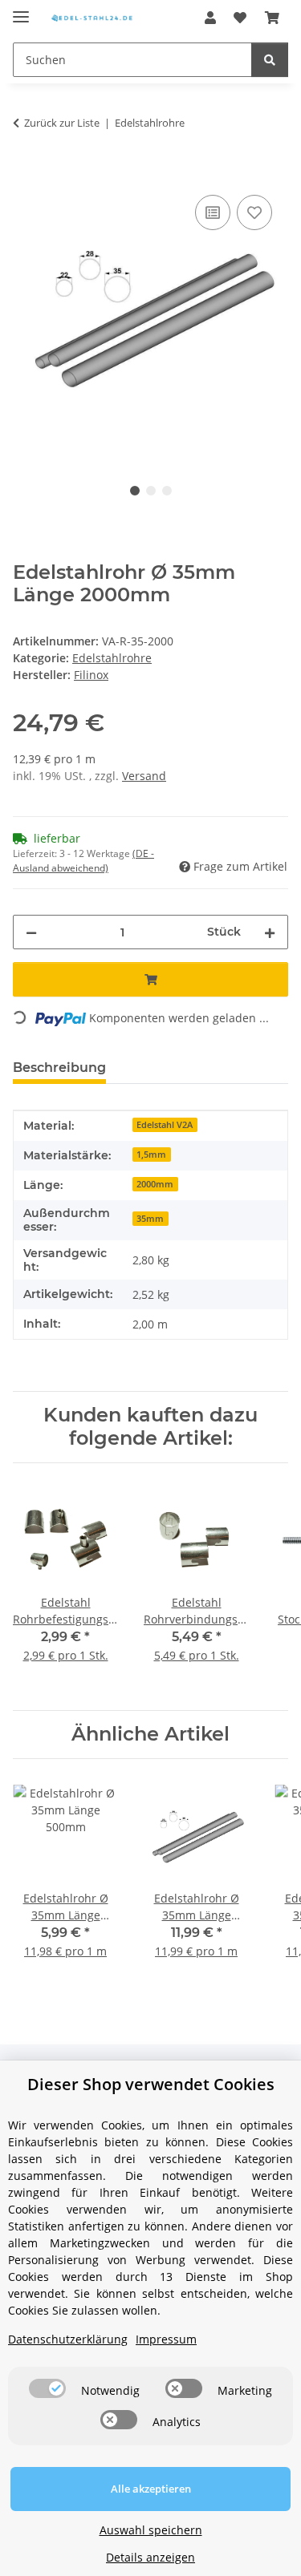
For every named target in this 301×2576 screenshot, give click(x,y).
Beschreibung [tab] (59, 1068)
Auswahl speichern (151, 2530)
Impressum (166, 2339)
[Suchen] (270, 60)
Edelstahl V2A (165, 1125)
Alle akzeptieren (151, 2489)
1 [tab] (135, 491)
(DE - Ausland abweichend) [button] (83, 861)
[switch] (47, 2388)
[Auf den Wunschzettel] (254, 212)
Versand (144, 776)
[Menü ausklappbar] (21, 10)
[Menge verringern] (31, 932)
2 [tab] (151, 491)
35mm (150, 1219)
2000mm (155, 1184)
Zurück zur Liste (62, 123)
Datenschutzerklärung (68, 2339)
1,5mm (151, 1155)
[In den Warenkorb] (26, 173)
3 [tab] (167, 491)
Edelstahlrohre (112, 658)
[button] (210, 18)
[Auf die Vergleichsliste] (213, 212)
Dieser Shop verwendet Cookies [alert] (151, 2084)
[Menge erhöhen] (270, 932)
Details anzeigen (150, 2557)
